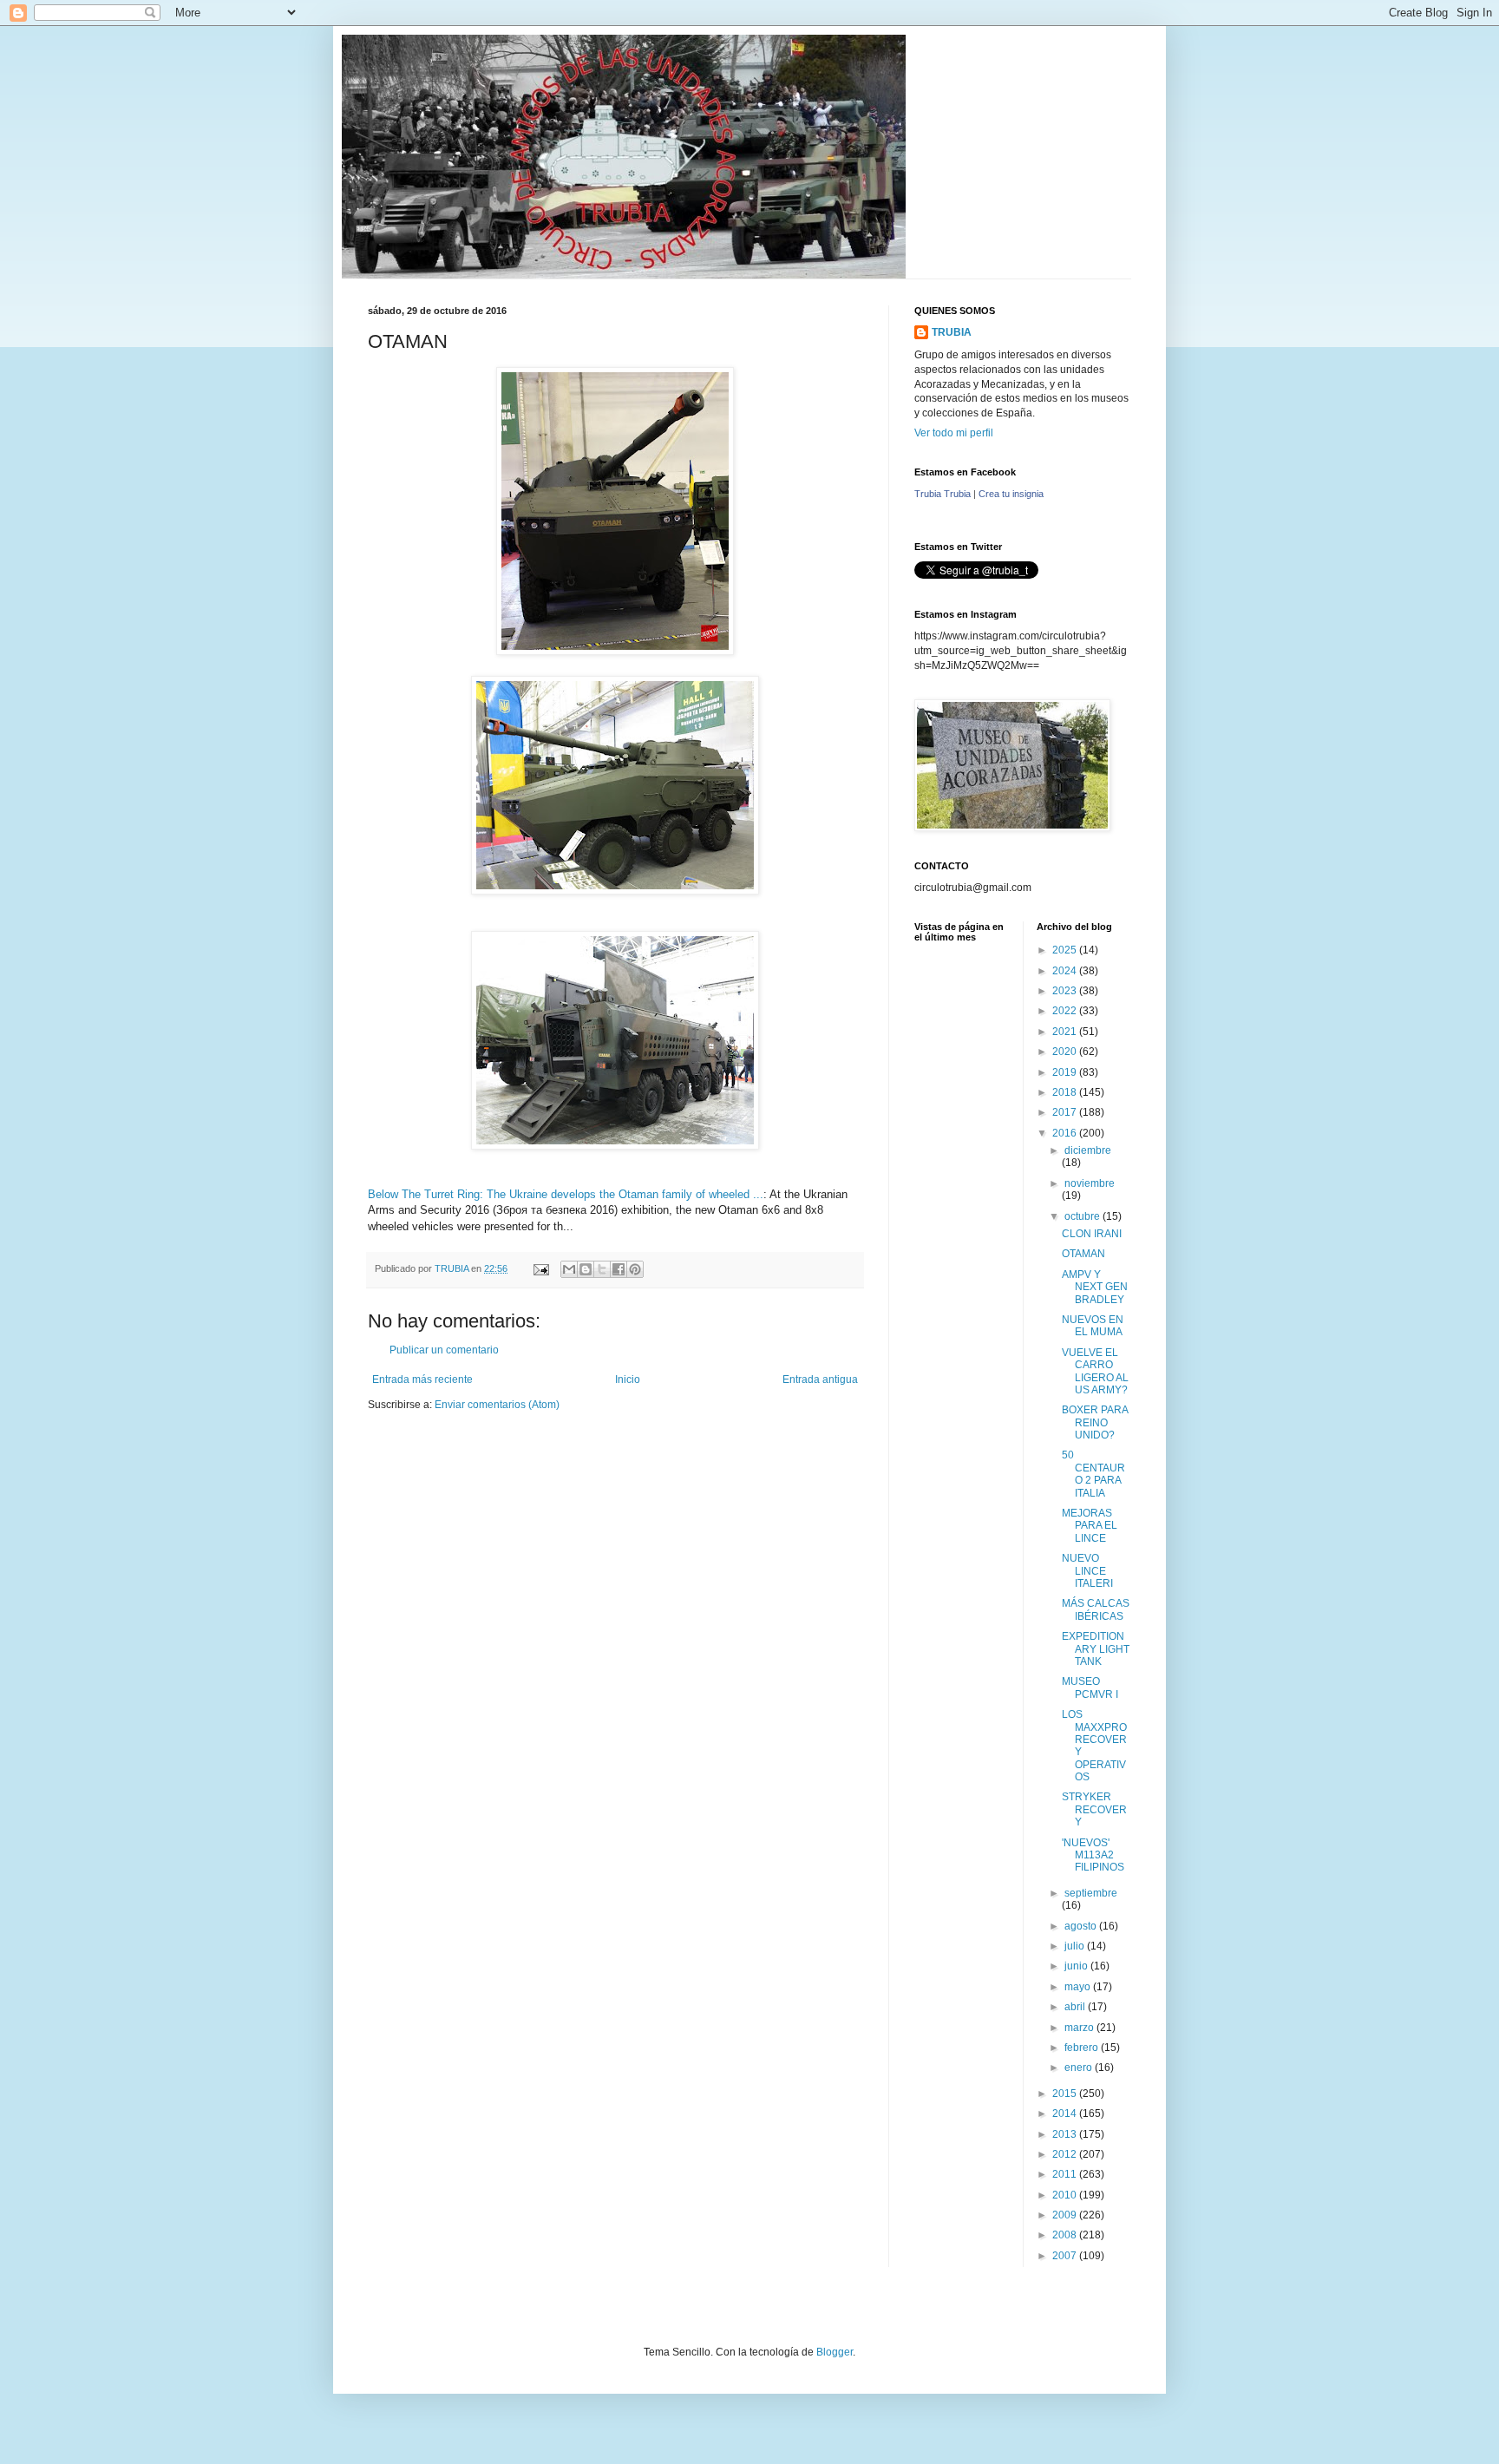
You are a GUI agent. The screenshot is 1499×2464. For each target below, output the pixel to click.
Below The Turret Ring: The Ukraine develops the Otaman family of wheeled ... (566, 1194)
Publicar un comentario (444, 1350)
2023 (1066, 991)
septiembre (1091, 1893)
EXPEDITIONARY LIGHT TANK (1096, 1649)
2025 (1066, 950)
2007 (1066, 2256)
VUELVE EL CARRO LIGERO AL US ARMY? (1095, 1371)
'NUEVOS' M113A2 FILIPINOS (1093, 1855)
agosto (1082, 1926)
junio (1077, 1966)
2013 (1066, 2134)
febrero (1083, 2048)
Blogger (835, 2352)
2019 (1066, 1072)
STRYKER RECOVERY (1094, 1809)
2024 (1066, 971)
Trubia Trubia (943, 494)
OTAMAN (1083, 1254)
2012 (1066, 2154)
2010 (1066, 2195)
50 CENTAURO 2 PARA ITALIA (1093, 1474)
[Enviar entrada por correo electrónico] (540, 1268)
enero (1080, 2068)
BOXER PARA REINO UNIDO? (1095, 1422)
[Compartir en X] (602, 1269)
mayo (1079, 1987)
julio (1076, 1946)
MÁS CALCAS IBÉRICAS (1096, 1609)
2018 (1066, 1092)
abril (1076, 2007)
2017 (1066, 1112)
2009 (1066, 2215)
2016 (1066, 1133)
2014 (1066, 2113)
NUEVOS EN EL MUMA (1093, 1326)
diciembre (1088, 1150)
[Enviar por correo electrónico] (569, 1269)
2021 (1066, 1032)
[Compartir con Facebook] (619, 1269)
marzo (1080, 2028)
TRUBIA (952, 332)
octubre (1083, 1216)
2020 (1066, 1052)
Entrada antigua (820, 1379)
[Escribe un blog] (586, 1269)
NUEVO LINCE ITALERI (1087, 1571)
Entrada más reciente (422, 1379)
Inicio (628, 1379)
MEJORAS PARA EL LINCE (1090, 1526)
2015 (1066, 2094)
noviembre (1090, 1183)
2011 (1066, 2174)
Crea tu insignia (1011, 494)
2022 (1066, 1011)
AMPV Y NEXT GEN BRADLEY (1095, 1287)
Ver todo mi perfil (954, 433)
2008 (1066, 2235)
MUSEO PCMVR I (1090, 1687)
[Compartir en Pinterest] (635, 1269)
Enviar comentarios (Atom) (497, 1405)
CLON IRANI (1092, 1234)
